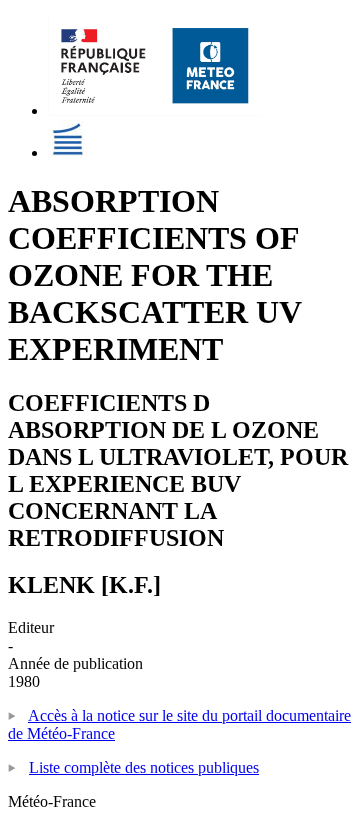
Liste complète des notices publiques (144, 767)
